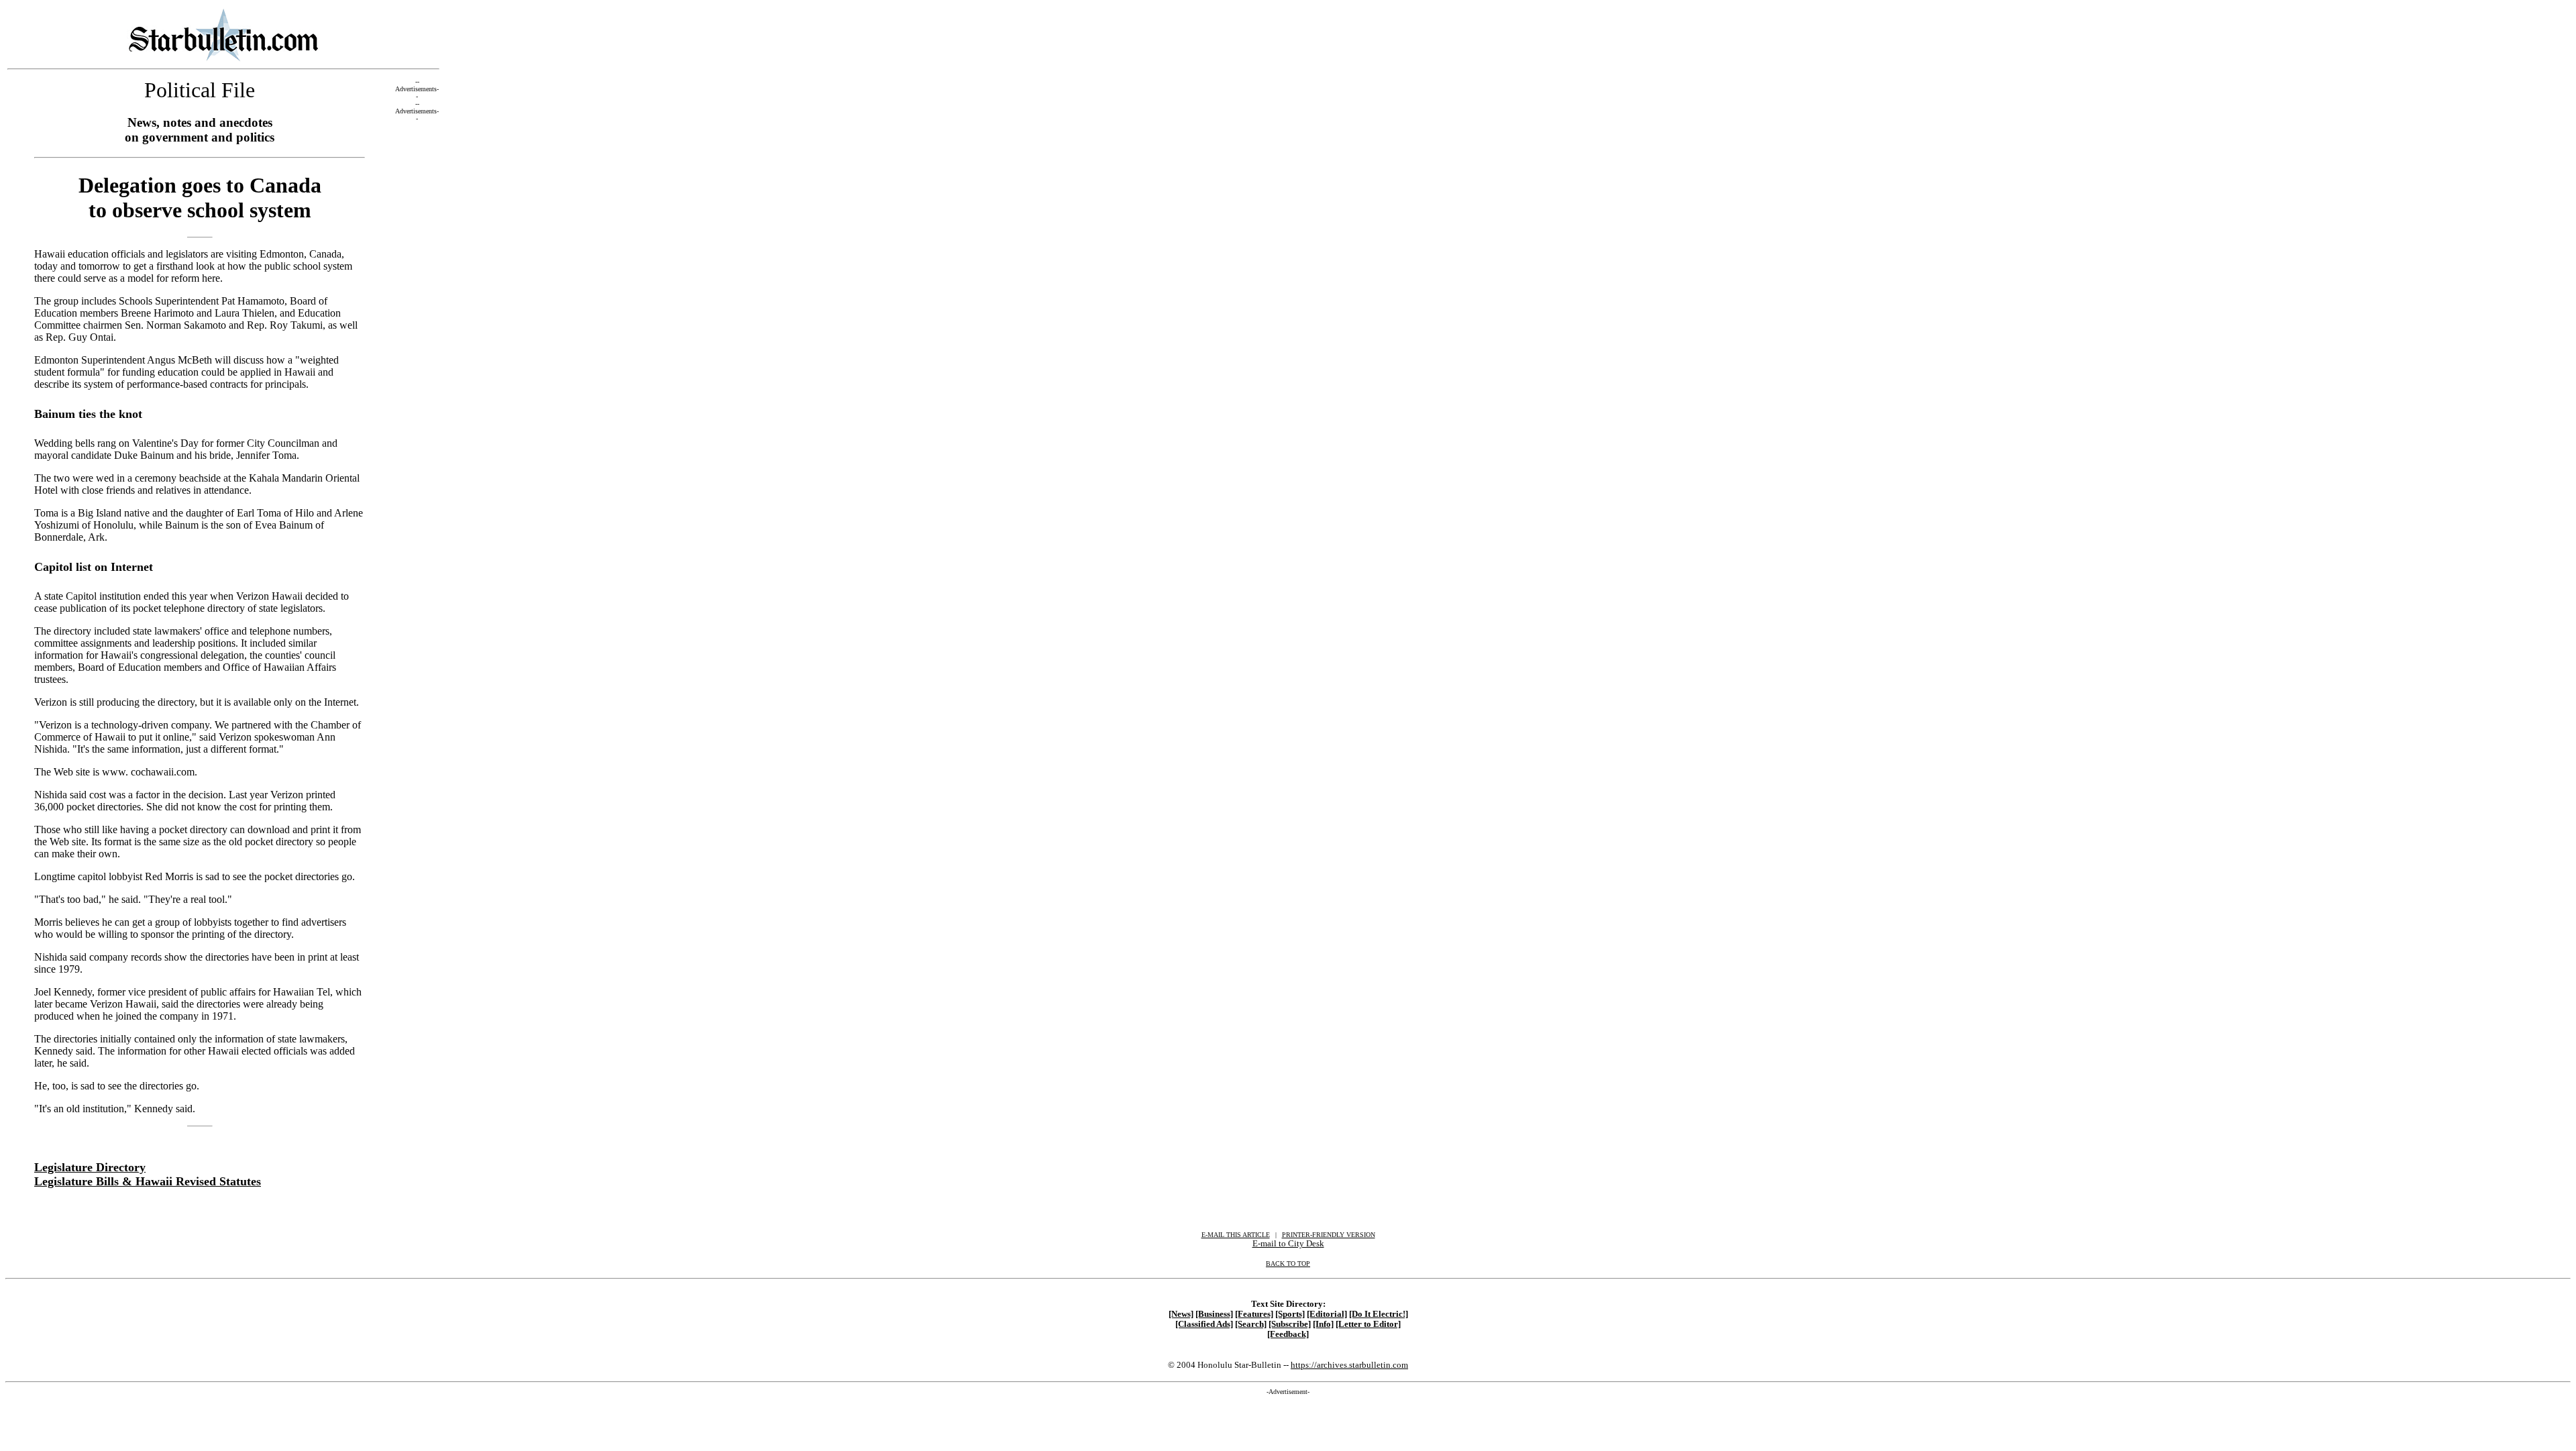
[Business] (1214, 1314)
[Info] (1323, 1324)
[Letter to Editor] (1368, 1324)
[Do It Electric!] (1379, 1314)
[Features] (1254, 1314)
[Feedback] (1288, 1334)
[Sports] (1290, 1314)
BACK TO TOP (1288, 1264)
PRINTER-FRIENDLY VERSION (1329, 1235)
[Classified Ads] (1204, 1324)
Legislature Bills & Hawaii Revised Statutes (148, 1181)
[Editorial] (1327, 1314)
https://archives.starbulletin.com (1349, 1365)
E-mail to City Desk (1288, 1243)
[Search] (1251, 1324)
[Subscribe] (1290, 1324)
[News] (1181, 1314)
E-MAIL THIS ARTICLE (1236, 1235)
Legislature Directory (90, 1167)
